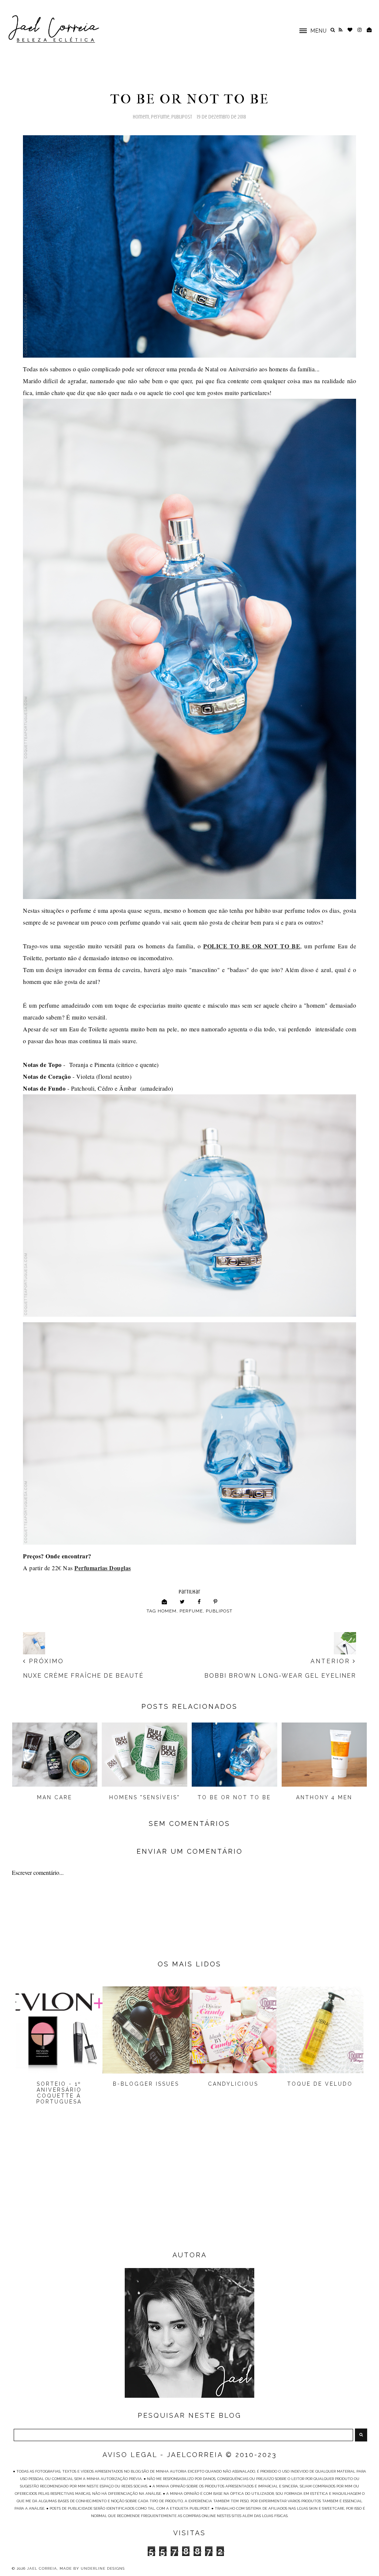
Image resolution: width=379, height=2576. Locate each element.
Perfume (160, 117)
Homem (141, 117)
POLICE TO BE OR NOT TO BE (252, 946)
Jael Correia (42, 2568)
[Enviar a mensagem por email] (165, 1602)
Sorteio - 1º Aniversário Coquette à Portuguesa (59, 2093)
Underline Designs (103, 2568)
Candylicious (233, 2084)
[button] (309, 30)
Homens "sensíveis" (145, 1797)
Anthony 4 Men (324, 1797)
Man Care (55, 1797)
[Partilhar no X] (182, 1602)
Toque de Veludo (320, 2084)
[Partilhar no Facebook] (199, 1602)
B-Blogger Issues (146, 2084)
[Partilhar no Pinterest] (216, 1602)
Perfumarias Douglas (103, 1568)
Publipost (182, 117)
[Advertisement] (189, 2190)
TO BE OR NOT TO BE (234, 1797)
